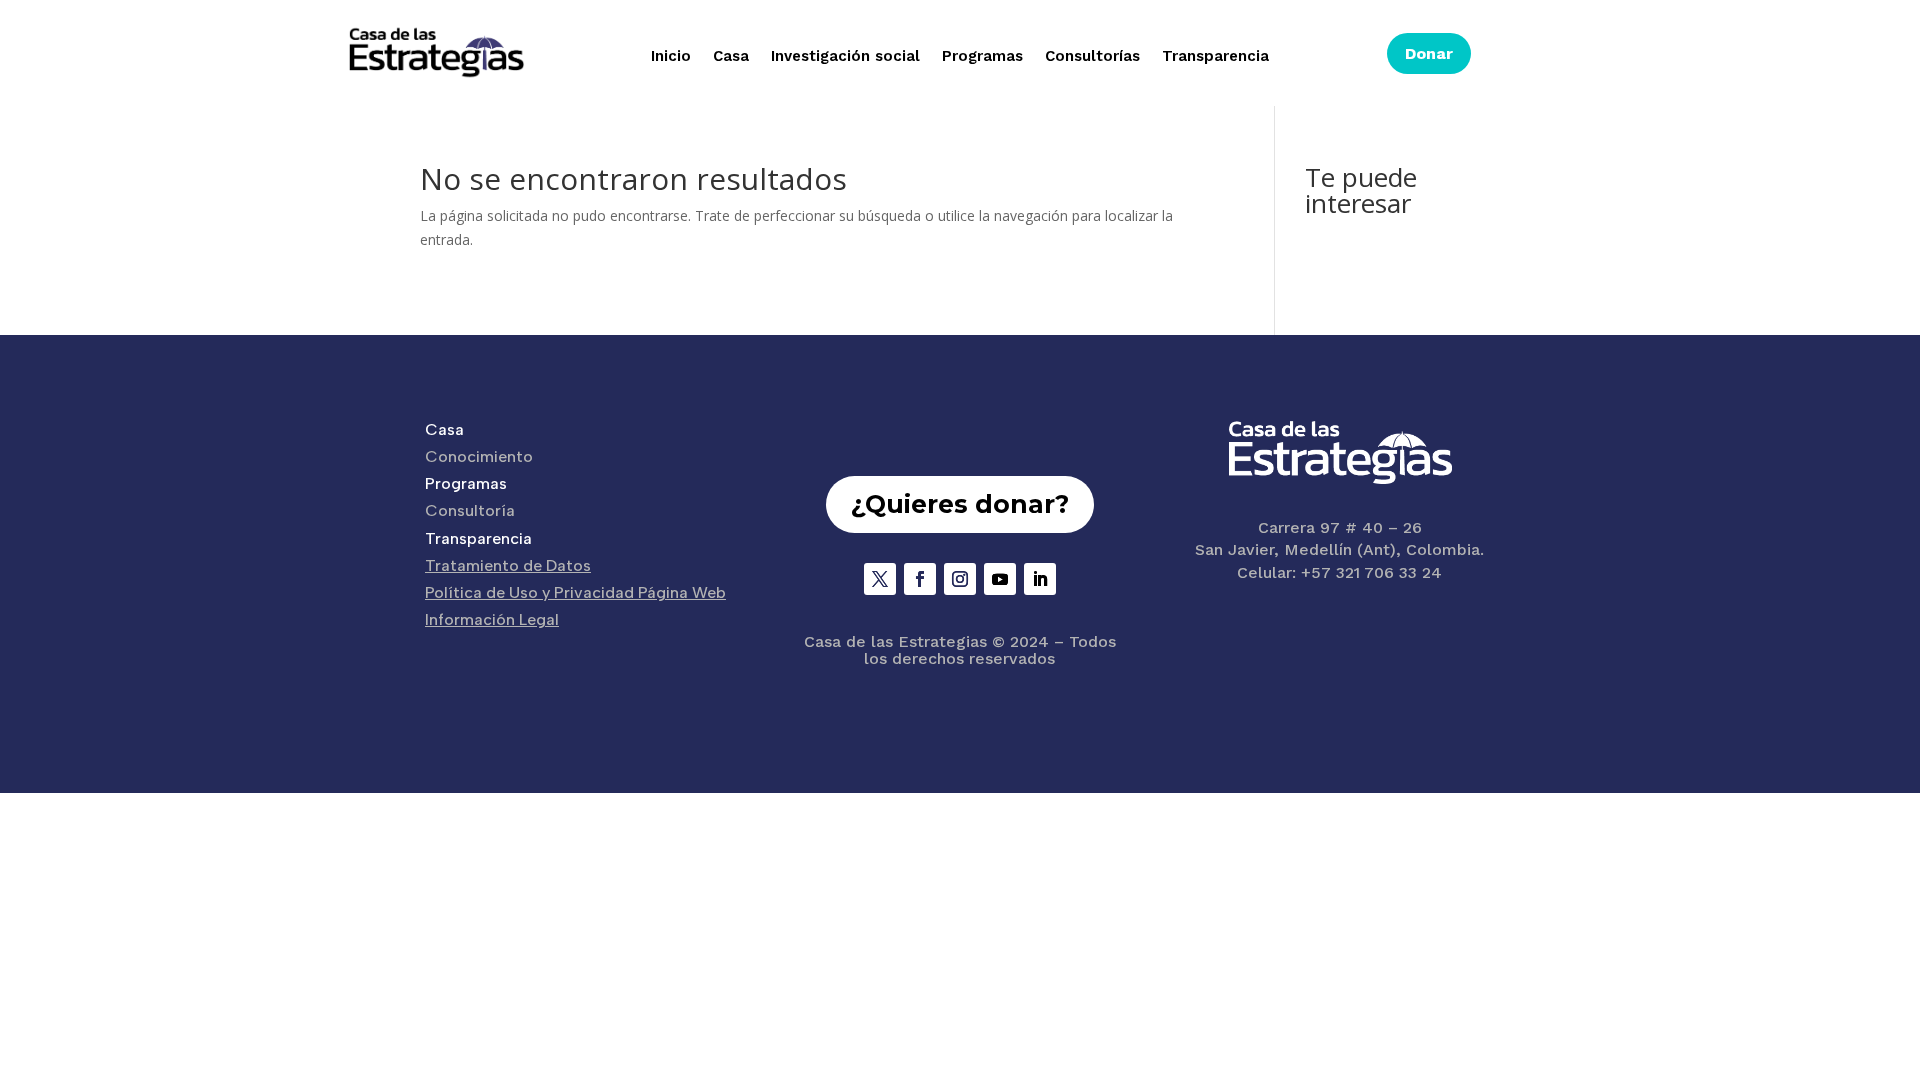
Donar (1429, 53)
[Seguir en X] (880, 579)
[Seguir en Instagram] (960, 579)
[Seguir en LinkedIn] (1040, 579)
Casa (731, 57)
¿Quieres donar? (960, 504)
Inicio (671, 57)
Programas (982, 57)
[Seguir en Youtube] (1000, 579)
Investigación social (845, 57)
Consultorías (1092, 57)
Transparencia (1215, 57)
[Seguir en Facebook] (920, 579)
